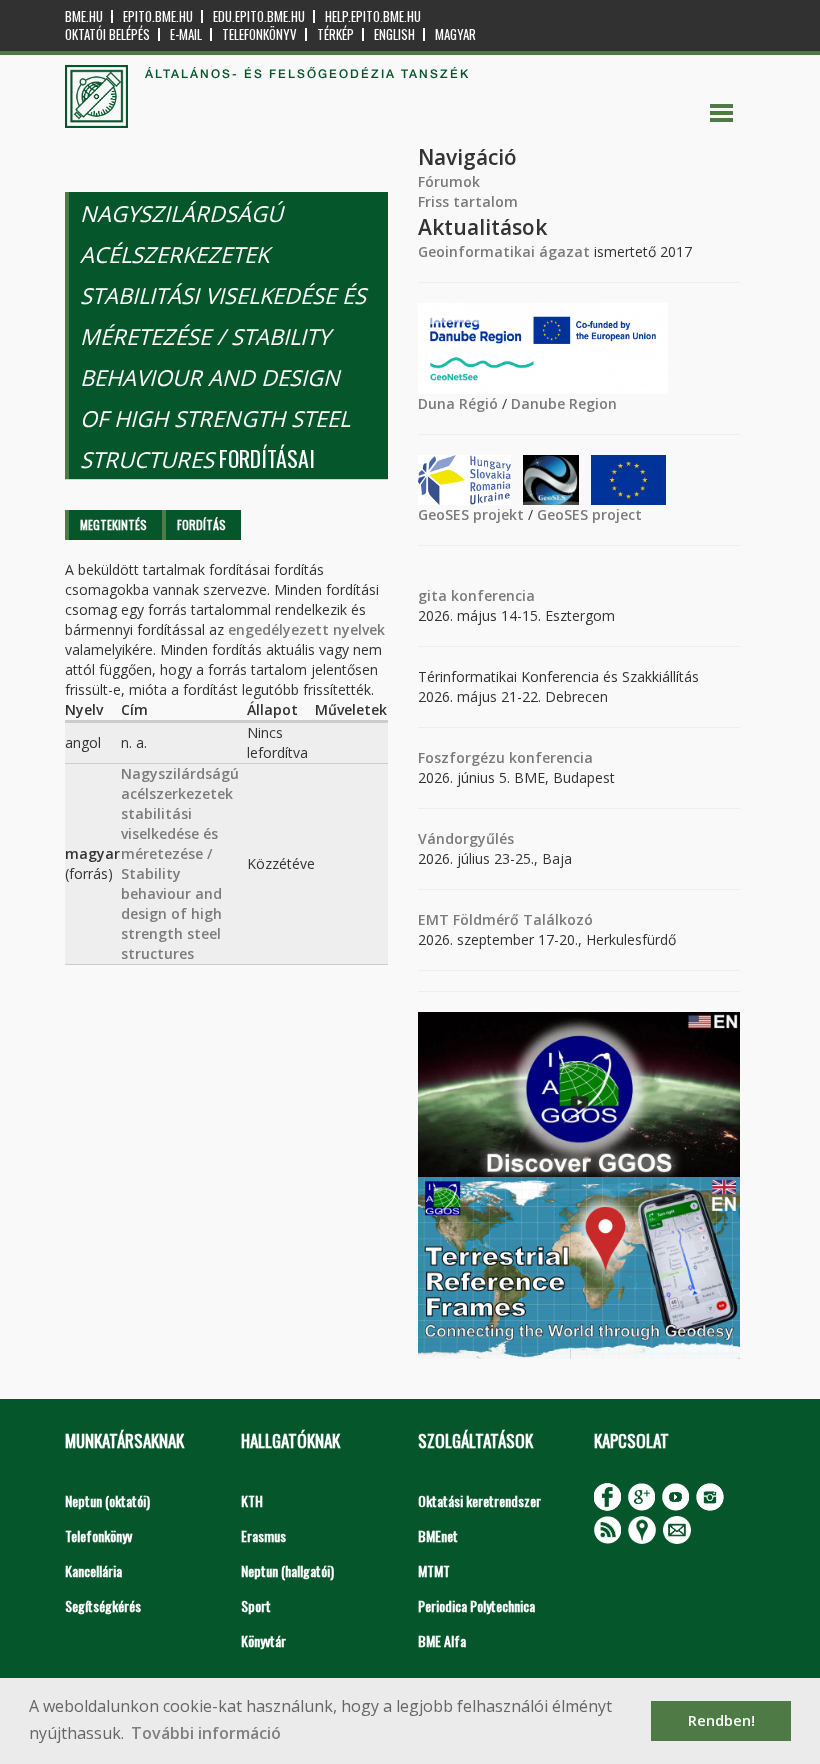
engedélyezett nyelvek (306, 629)
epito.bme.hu (158, 16)
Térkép (335, 34)
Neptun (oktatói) (107, 1500)
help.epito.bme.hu (373, 16)
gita (432, 595)
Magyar (455, 34)
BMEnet (438, 1535)
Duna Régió (458, 403)
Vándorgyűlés (466, 838)
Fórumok (449, 181)
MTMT (434, 1570)
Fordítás (201, 524)
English (394, 34)
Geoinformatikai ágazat (504, 251)
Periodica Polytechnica (476, 1605)
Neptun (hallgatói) (287, 1570)
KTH (252, 1500)
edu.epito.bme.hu (259, 16)
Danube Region (564, 403)
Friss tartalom (468, 201)
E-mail (186, 34)
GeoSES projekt (471, 514)
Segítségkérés (103, 1605)
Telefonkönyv (259, 34)
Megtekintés (113, 524)
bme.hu (84, 16)
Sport (256, 1605)
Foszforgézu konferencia (505, 757)
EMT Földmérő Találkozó (505, 919)
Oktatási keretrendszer (479, 1500)
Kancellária (93, 1570)
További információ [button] (206, 1733)
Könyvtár (263, 1640)
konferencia (491, 595)
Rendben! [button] (721, 1720)
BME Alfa (442, 1640)
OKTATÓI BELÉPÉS (107, 34)
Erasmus (263, 1535)
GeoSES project (589, 514)
